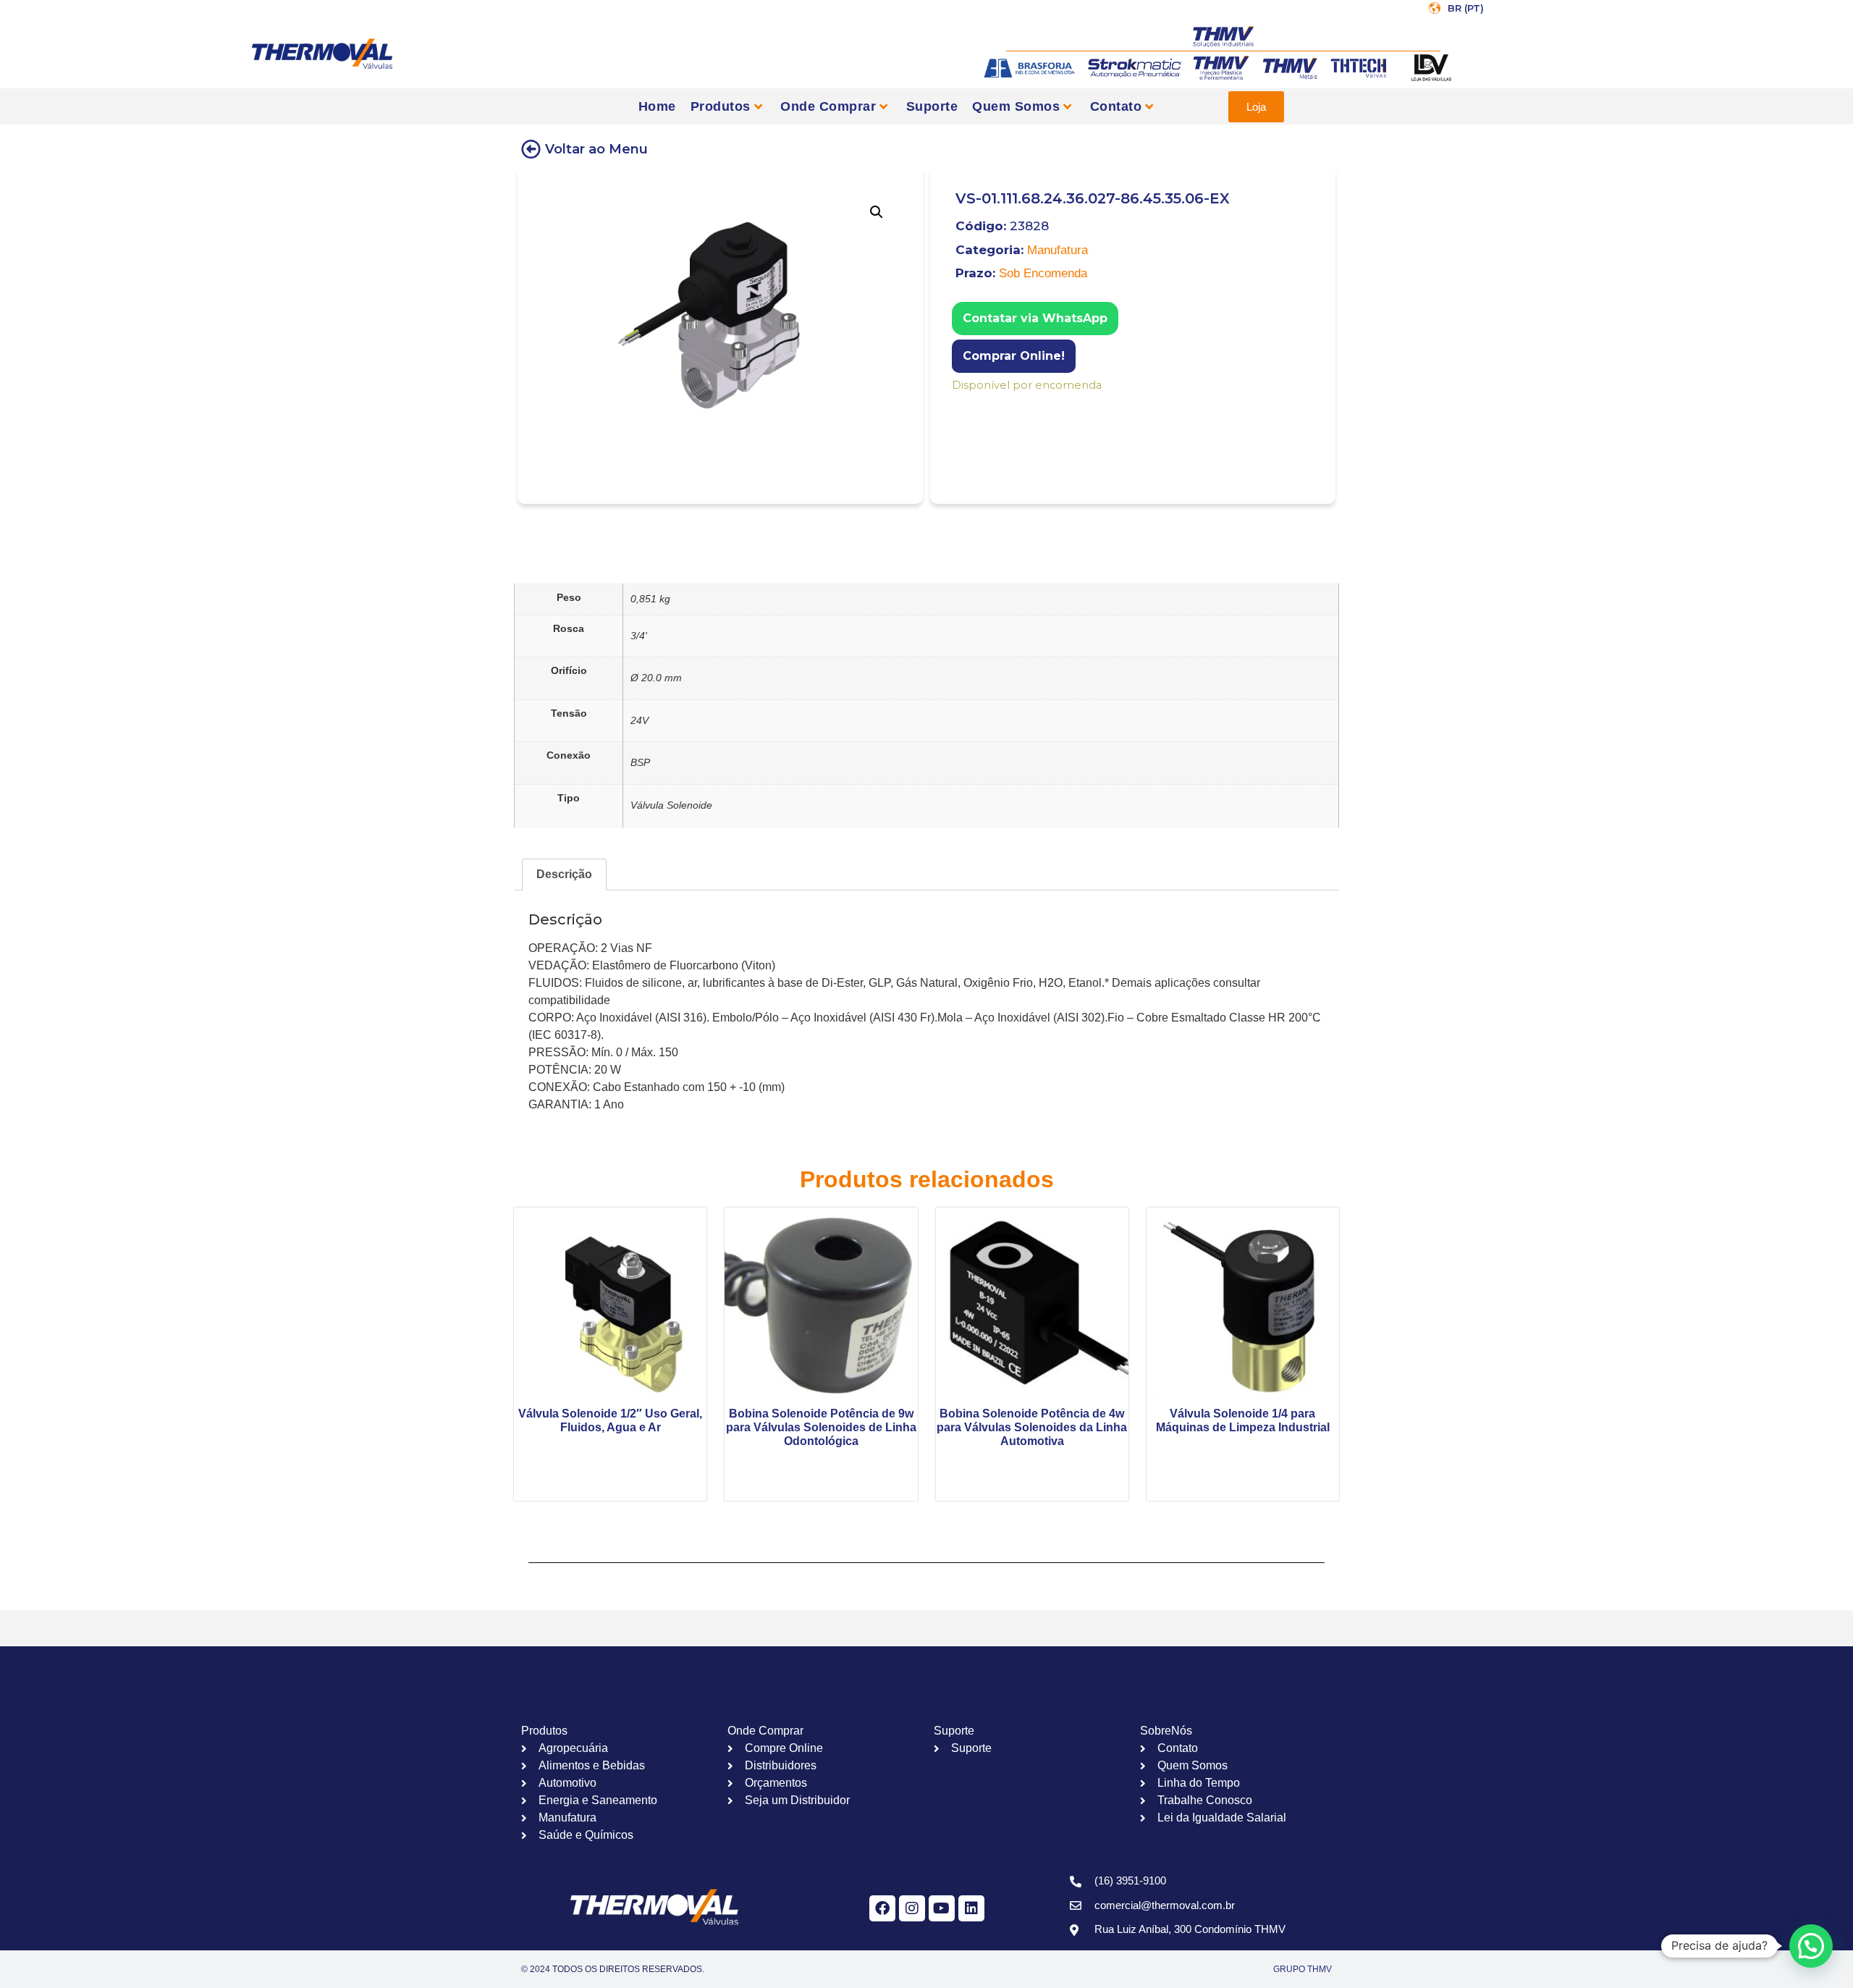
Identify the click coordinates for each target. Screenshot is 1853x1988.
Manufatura (1058, 250)
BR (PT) (1466, 8)
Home (657, 106)
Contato (1116, 106)
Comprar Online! (1014, 356)
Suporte (932, 106)
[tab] (564, 875)
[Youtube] (942, 1908)
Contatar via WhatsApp (1035, 318)
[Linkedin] (971, 1908)
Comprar (962, 404)
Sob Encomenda (1043, 273)
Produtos (721, 106)
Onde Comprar (828, 106)
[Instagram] (912, 1908)
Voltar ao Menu (596, 149)
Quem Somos (1016, 106)
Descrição (564, 874)
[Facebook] (882, 1908)
